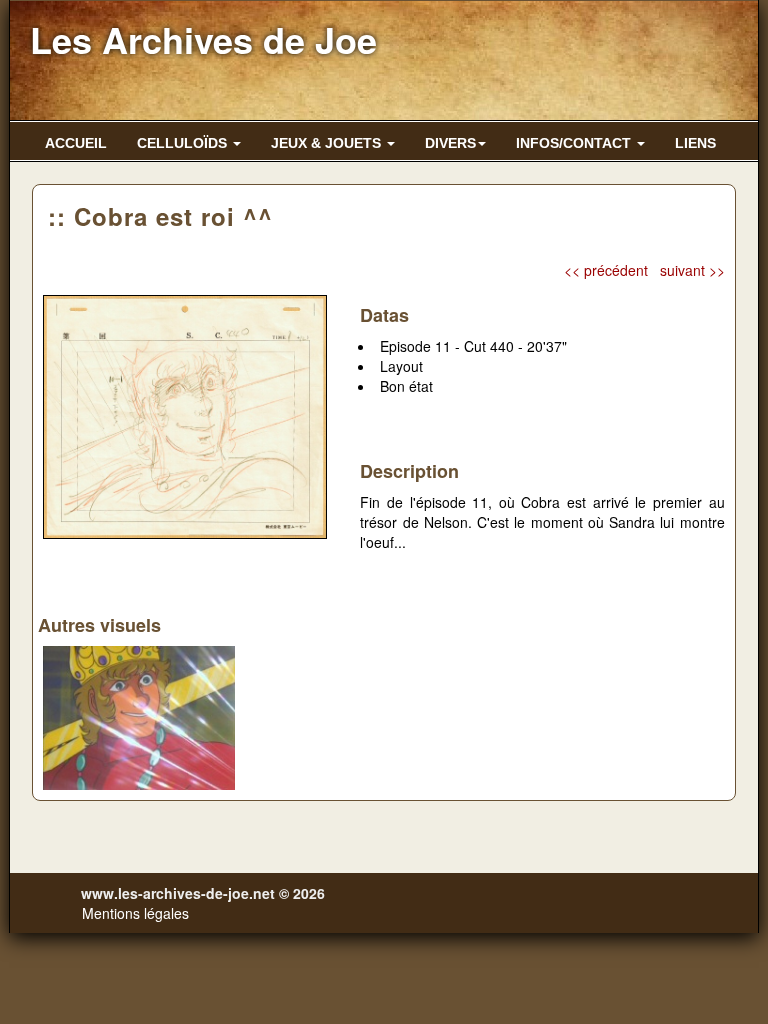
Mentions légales (135, 913)
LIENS (695, 143)
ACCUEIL (76, 143)
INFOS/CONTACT (575, 143)
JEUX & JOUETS (328, 143)
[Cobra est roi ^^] (185, 414)
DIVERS (450, 143)
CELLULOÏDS (184, 143)
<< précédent (606, 270)
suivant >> (692, 270)
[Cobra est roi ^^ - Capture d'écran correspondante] (139, 716)
